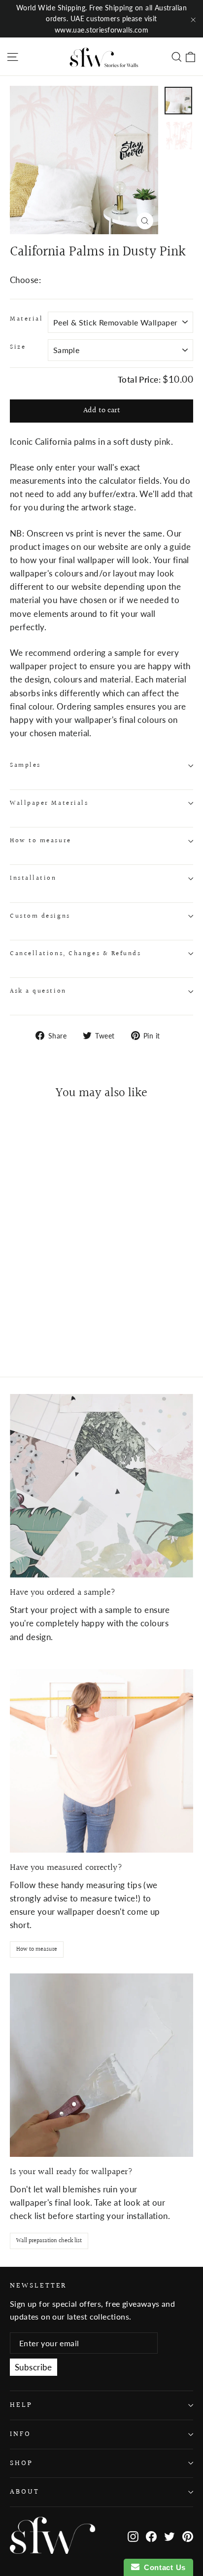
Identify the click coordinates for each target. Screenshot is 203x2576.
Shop (21, 2463)
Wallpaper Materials (49, 803)
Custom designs (40, 916)
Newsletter (38, 2285)
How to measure (41, 841)
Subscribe (34, 2367)
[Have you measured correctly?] (101, 1761)
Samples (25, 765)
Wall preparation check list (49, 2241)
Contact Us (163, 2567)
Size (18, 347)
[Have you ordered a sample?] (101, 1486)
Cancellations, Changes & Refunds (76, 954)
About (25, 2492)
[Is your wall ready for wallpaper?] (101, 2065)
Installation (33, 878)
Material (26, 319)
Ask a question (38, 991)
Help (21, 2405)
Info (20, 2434)
